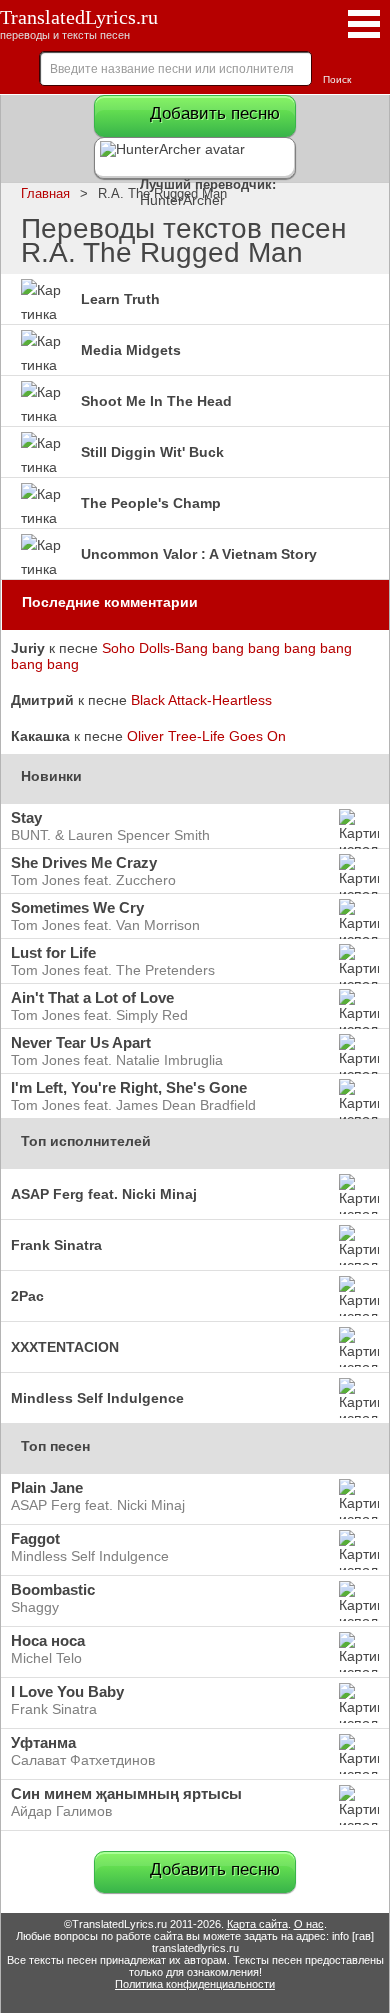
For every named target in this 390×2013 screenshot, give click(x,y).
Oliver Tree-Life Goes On (206, 736)
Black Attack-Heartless (201, 700)
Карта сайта (257, 1924)
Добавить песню (215, 113)
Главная (45, 194)
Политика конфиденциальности (195, 1984)
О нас (309, 1924)
